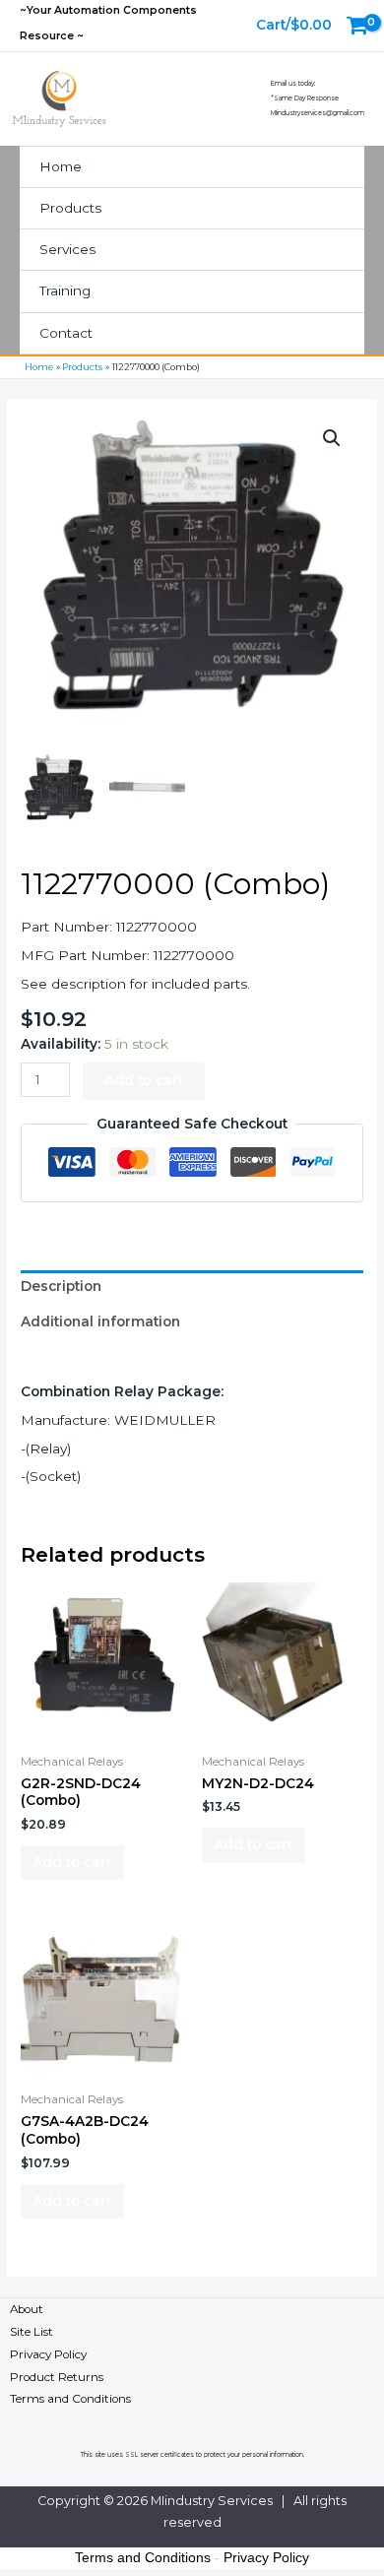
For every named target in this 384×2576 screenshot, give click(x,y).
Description (61, 1286)
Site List (32, 2332)
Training (65, 290)
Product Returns (57, 2377)
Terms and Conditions (70, 2399)
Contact (66, 333)
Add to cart (144, 1080)
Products (70, 208)
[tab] (192, 1288)
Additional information (100, 1321)
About (27, 2309)
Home (61, 166)
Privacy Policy (48, 2354)
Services (67, 249)
